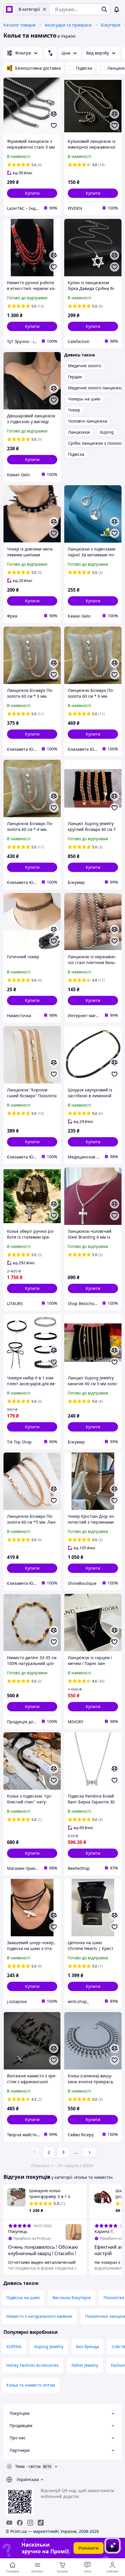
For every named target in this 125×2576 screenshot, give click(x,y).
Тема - (28, 2466)
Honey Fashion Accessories (33, 2365)
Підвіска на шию (23, 2298)
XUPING (14, 2346)
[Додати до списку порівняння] (54, 114)
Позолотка (114, 2298)
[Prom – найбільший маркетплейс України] (9, 9)
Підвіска (84, 68)
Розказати (89, 2548)
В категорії (29, 9)
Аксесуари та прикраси (68, 25)
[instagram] (30, 2523)
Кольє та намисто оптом (31, 2385)
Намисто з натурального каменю (39, 2316)
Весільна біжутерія (72, 2298)
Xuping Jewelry (49, 2346)
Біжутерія (111, 25)
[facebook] (20, 2523)
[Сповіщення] (117, 9)
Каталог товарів (19, 25)
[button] (32, 193)
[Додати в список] (54, 126)
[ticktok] (41, 2523)
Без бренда (87, 2346)
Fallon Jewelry (85, 2365)
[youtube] (9, 2523)
